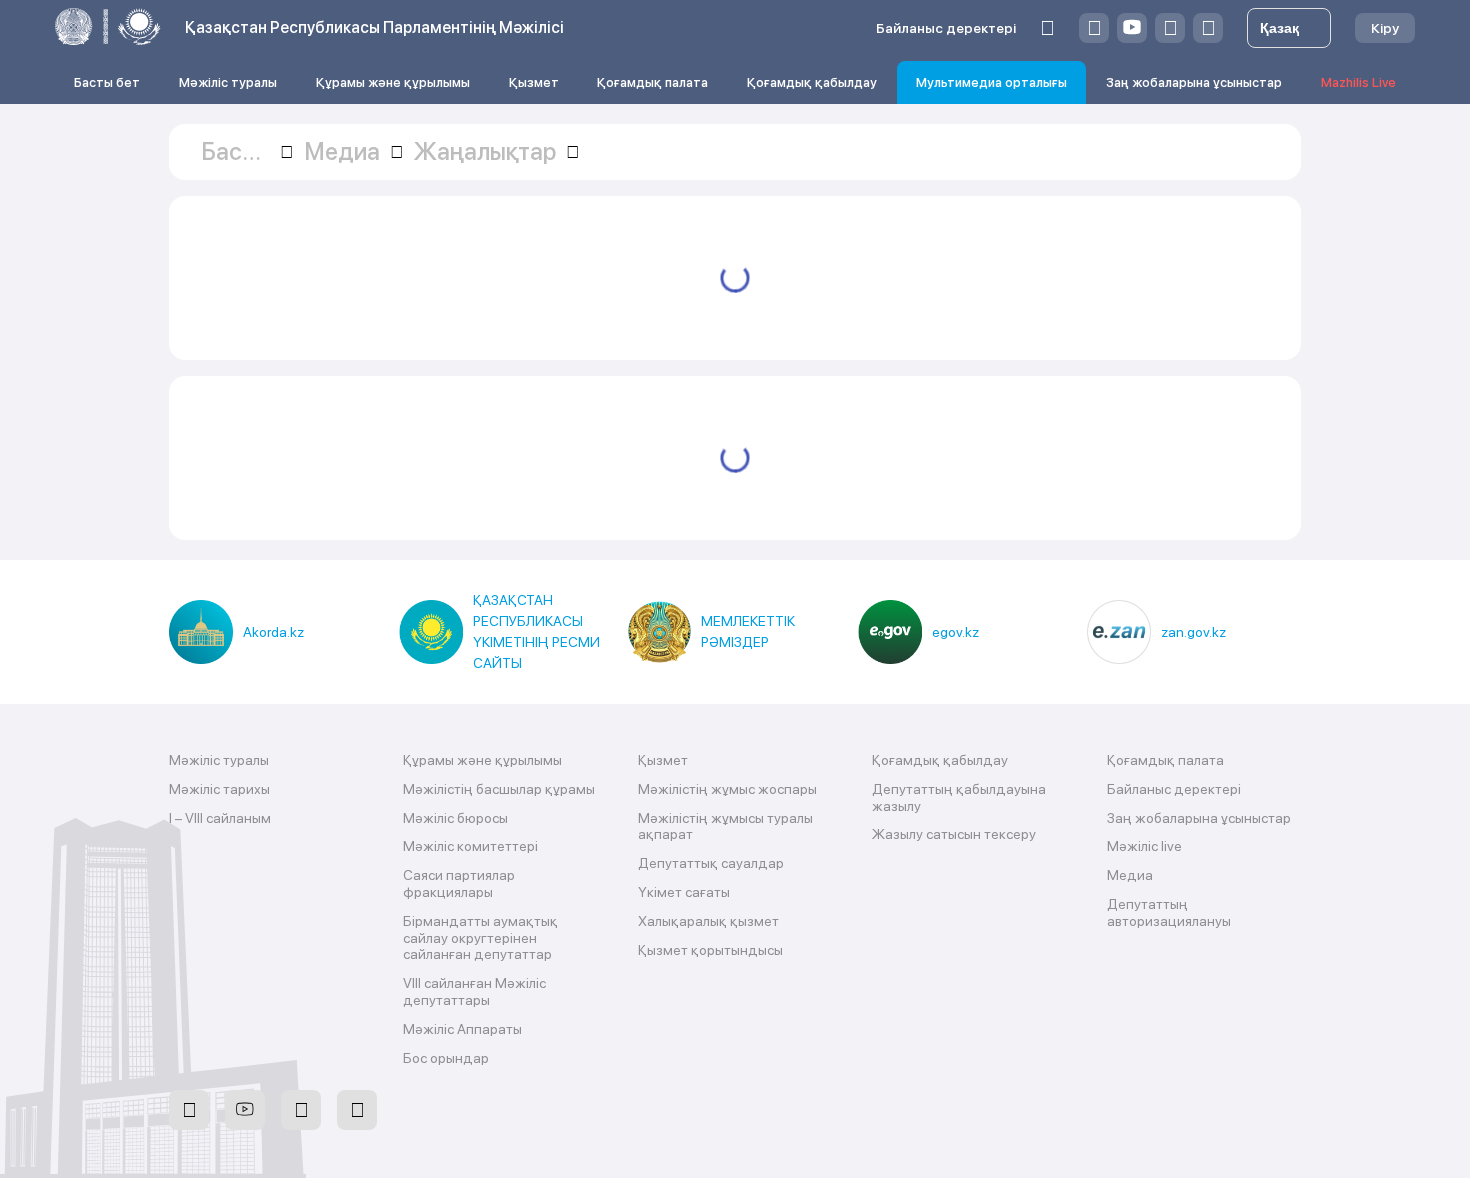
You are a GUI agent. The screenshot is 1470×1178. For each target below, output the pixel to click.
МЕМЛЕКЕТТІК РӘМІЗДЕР (748, 631)
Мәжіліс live (1144, 846)
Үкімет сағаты (684, 892)
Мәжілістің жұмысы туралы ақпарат (725, 826)
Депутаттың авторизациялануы (1169, 912)
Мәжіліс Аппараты (462, 1029)
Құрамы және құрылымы (393, 82)
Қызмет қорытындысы (710, 950)
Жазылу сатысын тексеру (954, 834)
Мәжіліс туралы (228, 82)
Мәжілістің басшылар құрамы (499, 789)
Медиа (1130, 875)
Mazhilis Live (1358, 82)
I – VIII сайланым (220, 818)
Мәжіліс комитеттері (470, 846)
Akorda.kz (273, 632)
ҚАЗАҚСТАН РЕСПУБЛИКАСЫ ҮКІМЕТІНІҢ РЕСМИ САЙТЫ (536, 631)
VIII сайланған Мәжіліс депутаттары (474, 991)
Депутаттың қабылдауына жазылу (959, 797)
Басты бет (107, 82)
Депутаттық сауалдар (711, 863)
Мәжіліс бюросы (455, 818)
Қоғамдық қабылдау (812, 82)
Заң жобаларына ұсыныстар (1194, 82)
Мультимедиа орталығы (991, 82)
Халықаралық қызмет (708, 921)
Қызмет (534, 82)
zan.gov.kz (1193, 632)
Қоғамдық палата (652, 82)
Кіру (1385, 28)
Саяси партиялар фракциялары (459, 883)
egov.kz (955, 632)
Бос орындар (446, 1058)
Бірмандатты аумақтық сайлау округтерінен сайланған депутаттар (480, 938)
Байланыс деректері (946, 28)
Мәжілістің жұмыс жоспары (727, 789)
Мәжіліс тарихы (219, 789)
